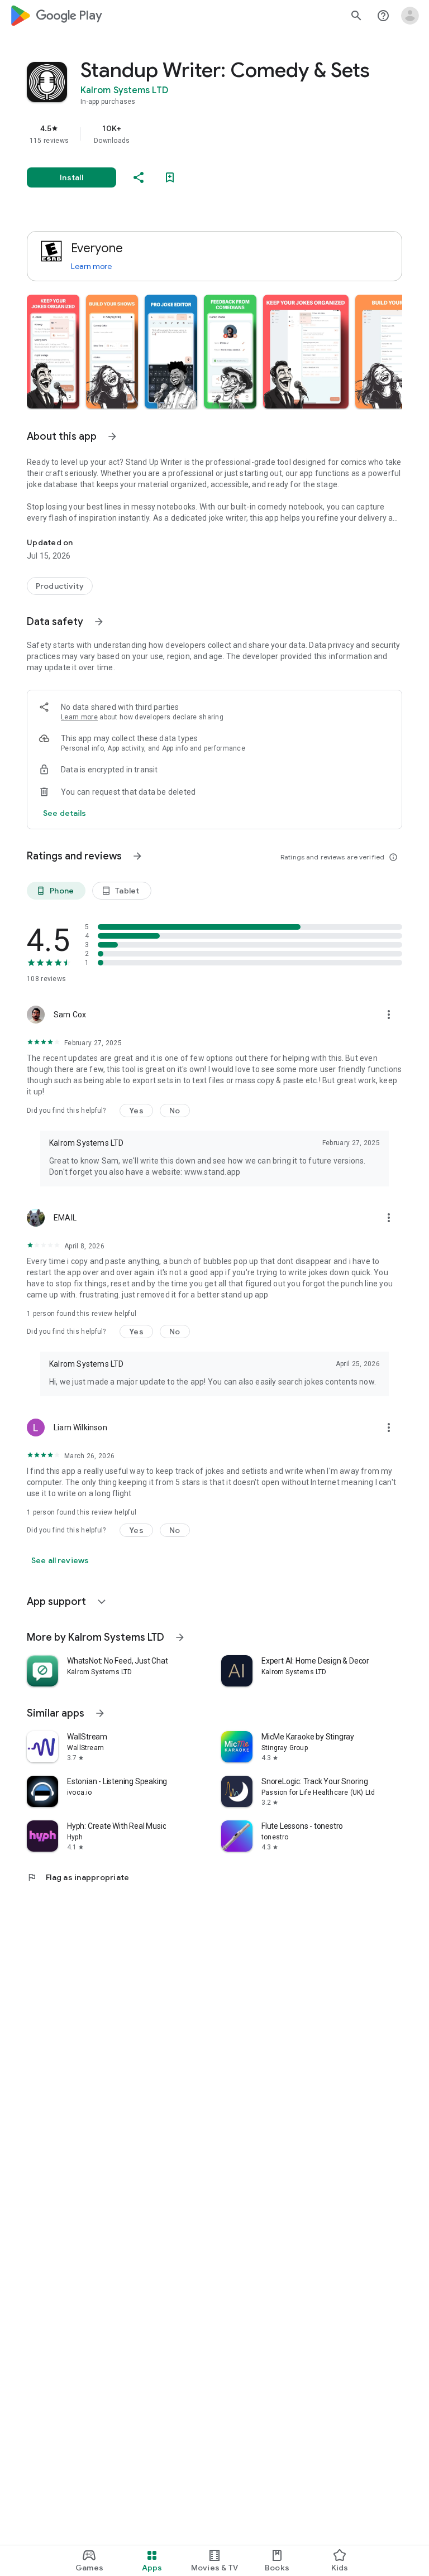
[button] (53, 352)
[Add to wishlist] (170, 177)
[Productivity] (60, 586)
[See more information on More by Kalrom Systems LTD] (180, 1637)
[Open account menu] (410, 16)
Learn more (91, 266)
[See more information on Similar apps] (100, 1713)
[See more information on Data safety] (99, 622)
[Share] (139, 177)
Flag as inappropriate (78, 1877)
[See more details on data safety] (65, 813)
